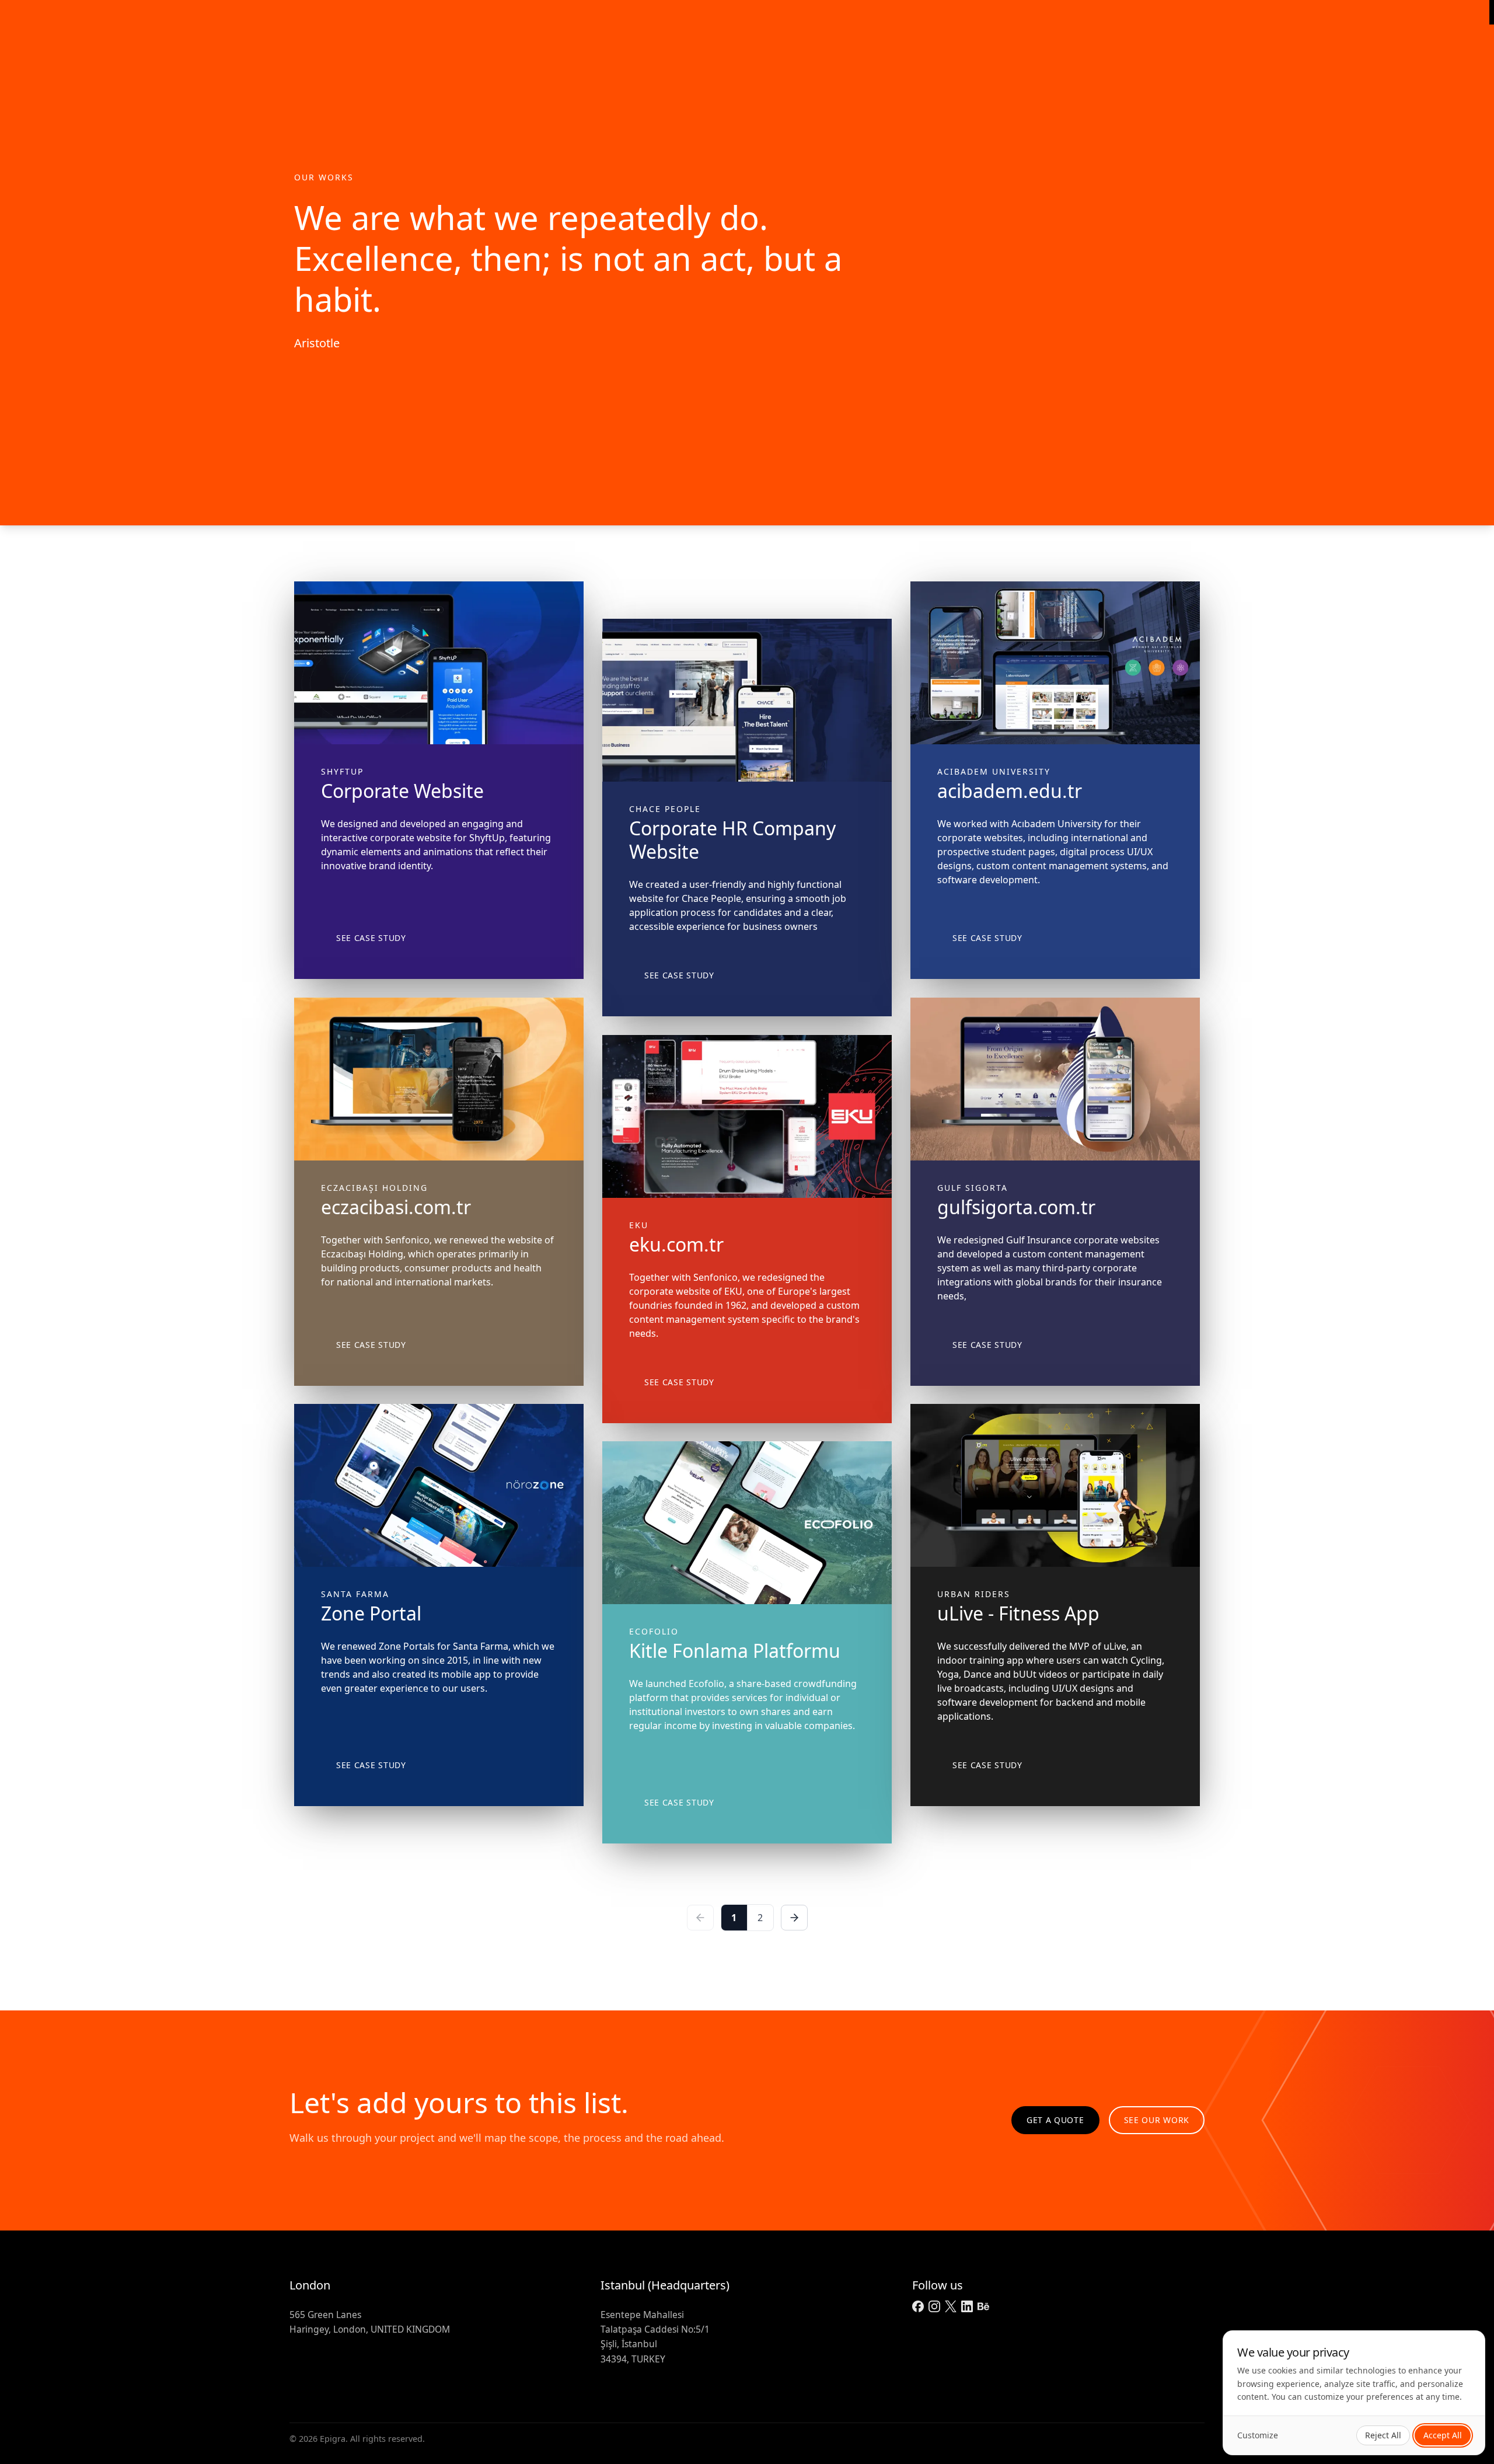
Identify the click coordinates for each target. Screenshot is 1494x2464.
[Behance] (983, 2306)
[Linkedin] (967, 2306)
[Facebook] (918, 2306)
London (310, 2285)
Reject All (1383, 2435)
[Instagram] (934, 2306)
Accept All (1443, 2435)
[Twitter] (951, 2306)
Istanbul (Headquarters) (665, 2285)
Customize (1258, 2435)
